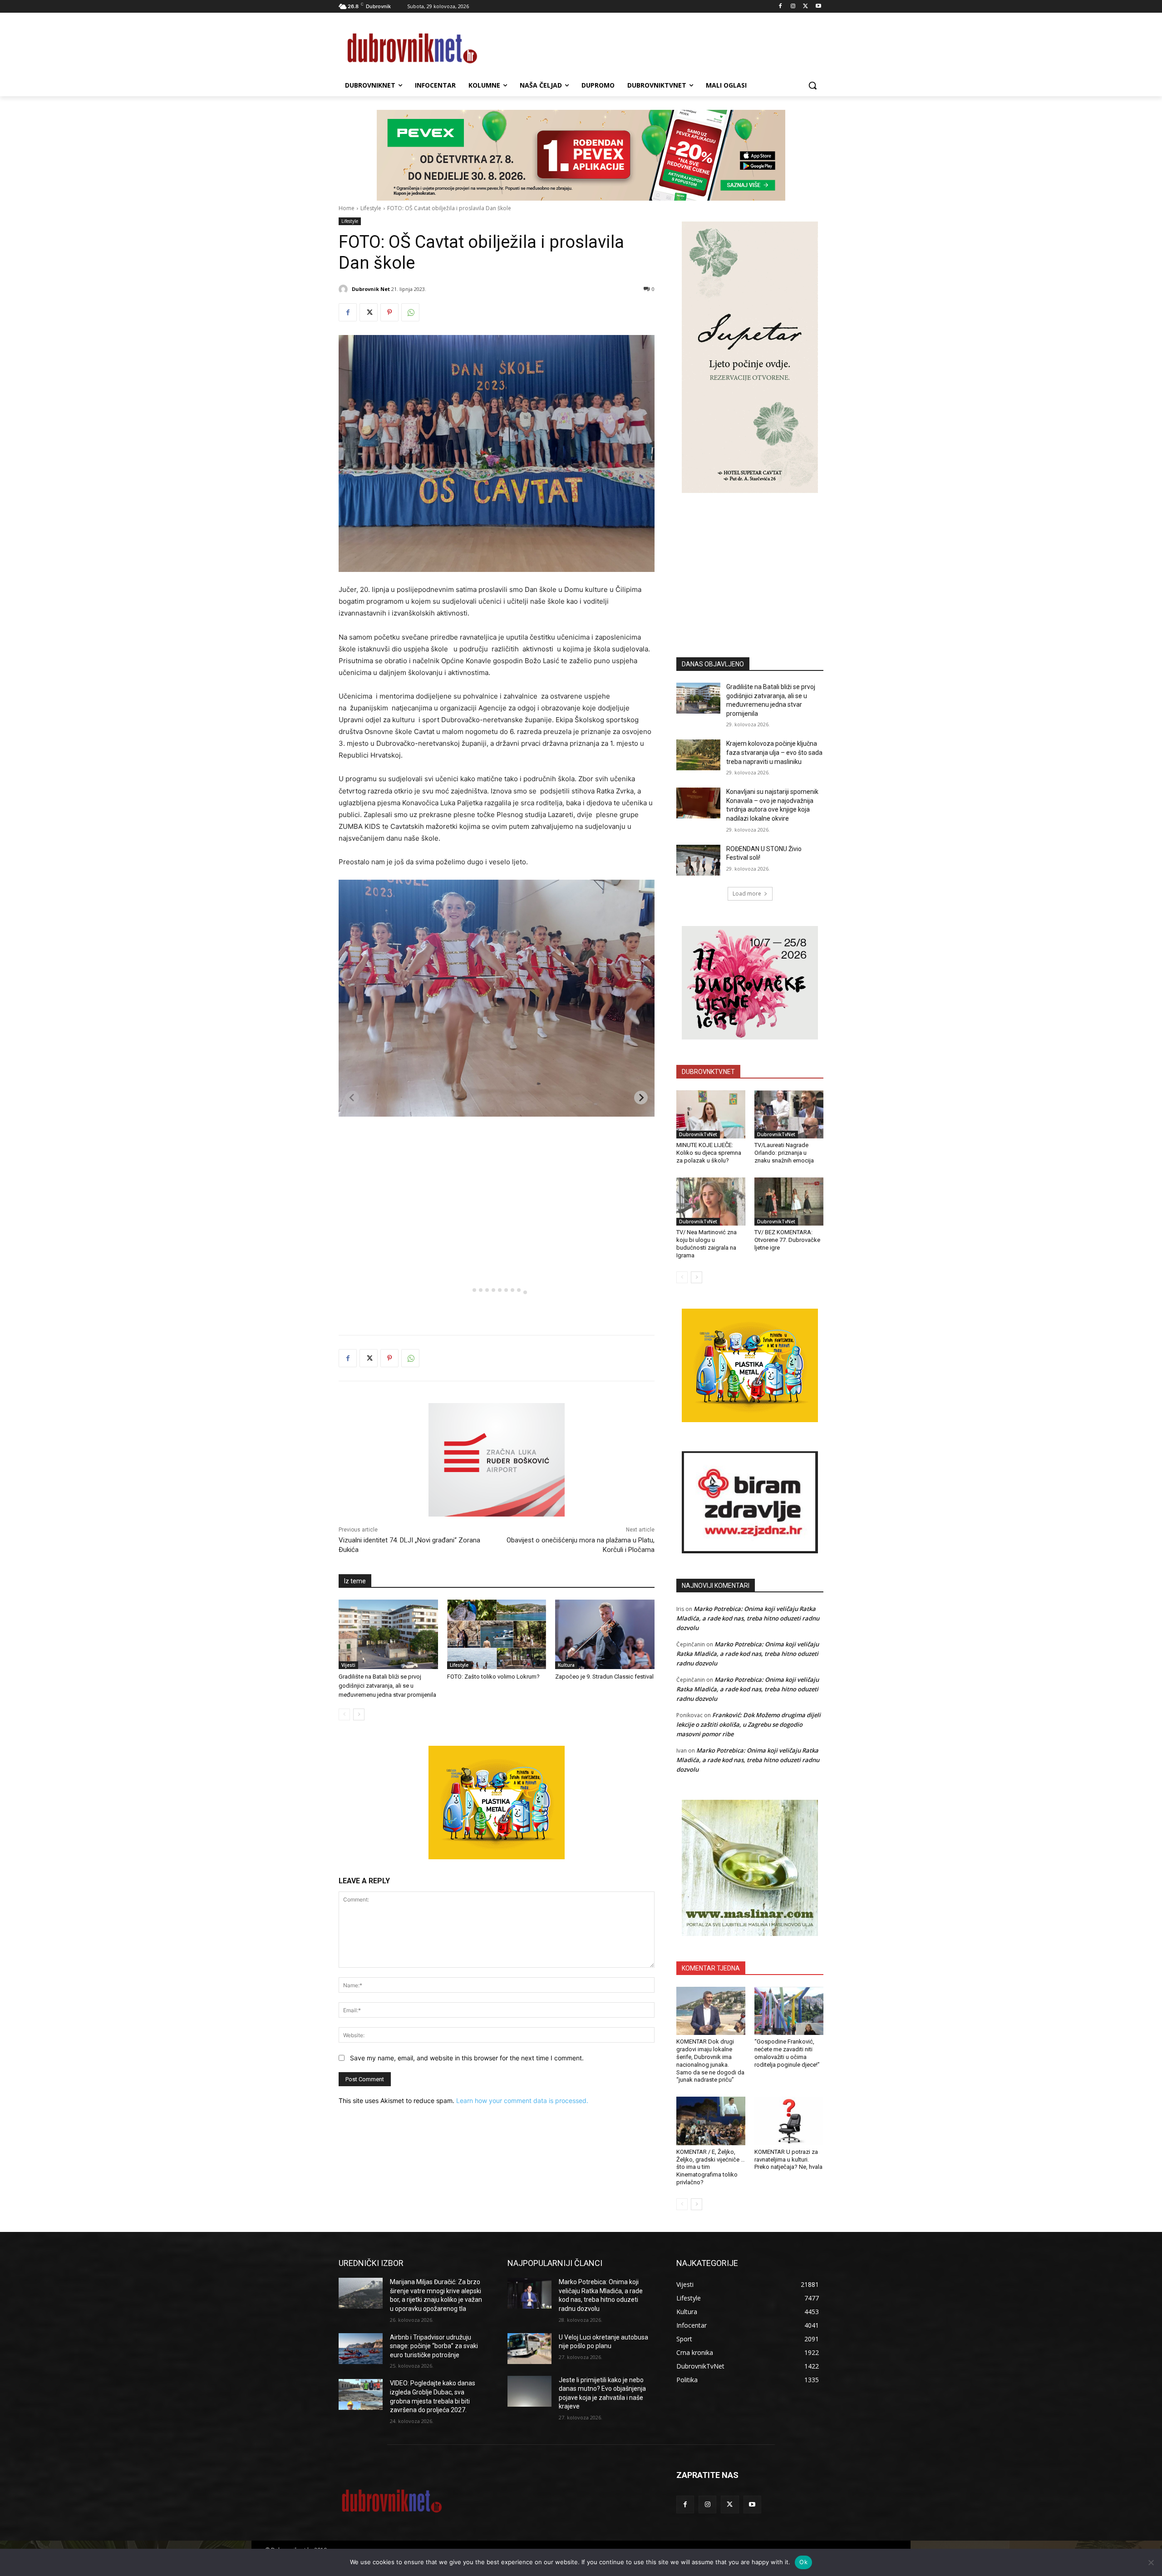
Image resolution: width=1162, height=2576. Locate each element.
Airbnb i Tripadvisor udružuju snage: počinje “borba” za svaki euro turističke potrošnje (434, 2346)
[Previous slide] (352, 1098)
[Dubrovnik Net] (345, 289)
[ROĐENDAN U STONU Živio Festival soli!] (698, 860)
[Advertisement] (750, 561)
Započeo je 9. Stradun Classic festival (604, 1677)
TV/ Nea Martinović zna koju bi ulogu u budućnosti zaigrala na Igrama (707, 1244)
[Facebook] (780, 7)
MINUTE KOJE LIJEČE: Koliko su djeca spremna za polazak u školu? (709, 1153)
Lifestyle (371, 208)
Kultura (566, 1665)
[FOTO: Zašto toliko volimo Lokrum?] (497, 1634)
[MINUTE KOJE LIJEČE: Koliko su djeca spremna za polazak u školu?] (711, 1114)
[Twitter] (805, 7)
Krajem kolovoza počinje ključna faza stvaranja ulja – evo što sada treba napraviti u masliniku (774, 752)
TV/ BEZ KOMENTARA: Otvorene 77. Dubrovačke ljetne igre (787, 1240)
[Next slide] (641, 1098)
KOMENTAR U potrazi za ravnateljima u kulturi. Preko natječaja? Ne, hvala (788, 2160)
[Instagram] (793, 7)
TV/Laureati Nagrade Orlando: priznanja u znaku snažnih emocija (784, 1153)
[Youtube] (818, 7)
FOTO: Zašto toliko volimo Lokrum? (493, 1677)
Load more (747, 894)
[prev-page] (344, 1714)
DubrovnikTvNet (698, 1134)
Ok (803, 2562)
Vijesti (348, 1665)
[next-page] (359, 1714)
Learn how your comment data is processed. (522, 2101)
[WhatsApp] (410, 312)
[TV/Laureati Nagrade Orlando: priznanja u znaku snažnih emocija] (789, 1114)
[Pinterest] (389, 312)
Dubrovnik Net (371, 289)
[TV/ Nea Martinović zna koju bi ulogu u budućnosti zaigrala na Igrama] (711, 1202)
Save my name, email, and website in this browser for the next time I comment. (467, 2058)
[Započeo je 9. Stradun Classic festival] (605, 1634)
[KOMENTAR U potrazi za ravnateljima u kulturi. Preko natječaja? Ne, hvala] (789, 2121)
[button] (812, 85)
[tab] (468, 1290)
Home (347, 208)
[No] (1151, 2562)
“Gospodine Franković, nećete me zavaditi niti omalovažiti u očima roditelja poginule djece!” (787, 2053)
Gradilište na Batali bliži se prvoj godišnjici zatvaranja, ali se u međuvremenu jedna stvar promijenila (387, 1686)
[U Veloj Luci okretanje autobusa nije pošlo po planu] (529, 2349)
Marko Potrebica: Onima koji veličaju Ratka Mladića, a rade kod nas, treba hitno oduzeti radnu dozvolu (748, 1618)
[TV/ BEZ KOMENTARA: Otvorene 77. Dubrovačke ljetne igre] (789, 1202)
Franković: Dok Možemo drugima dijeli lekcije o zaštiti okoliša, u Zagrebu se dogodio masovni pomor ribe (748, 1724)
